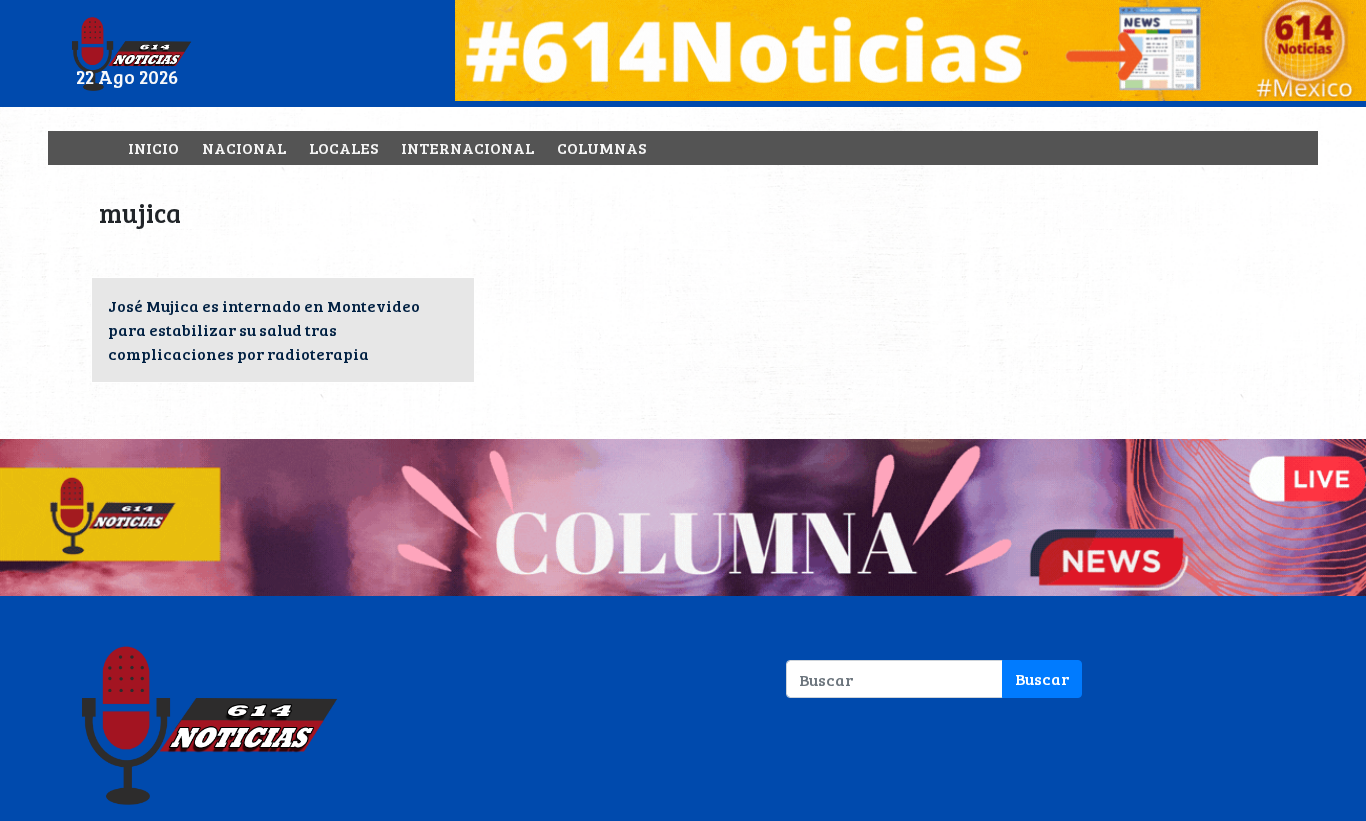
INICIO (153, 147)
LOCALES (343, 147)
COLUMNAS (601, 147)
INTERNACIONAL (467, 147)
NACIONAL (244, 147)
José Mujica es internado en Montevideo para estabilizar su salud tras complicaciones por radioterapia (264, 329)
